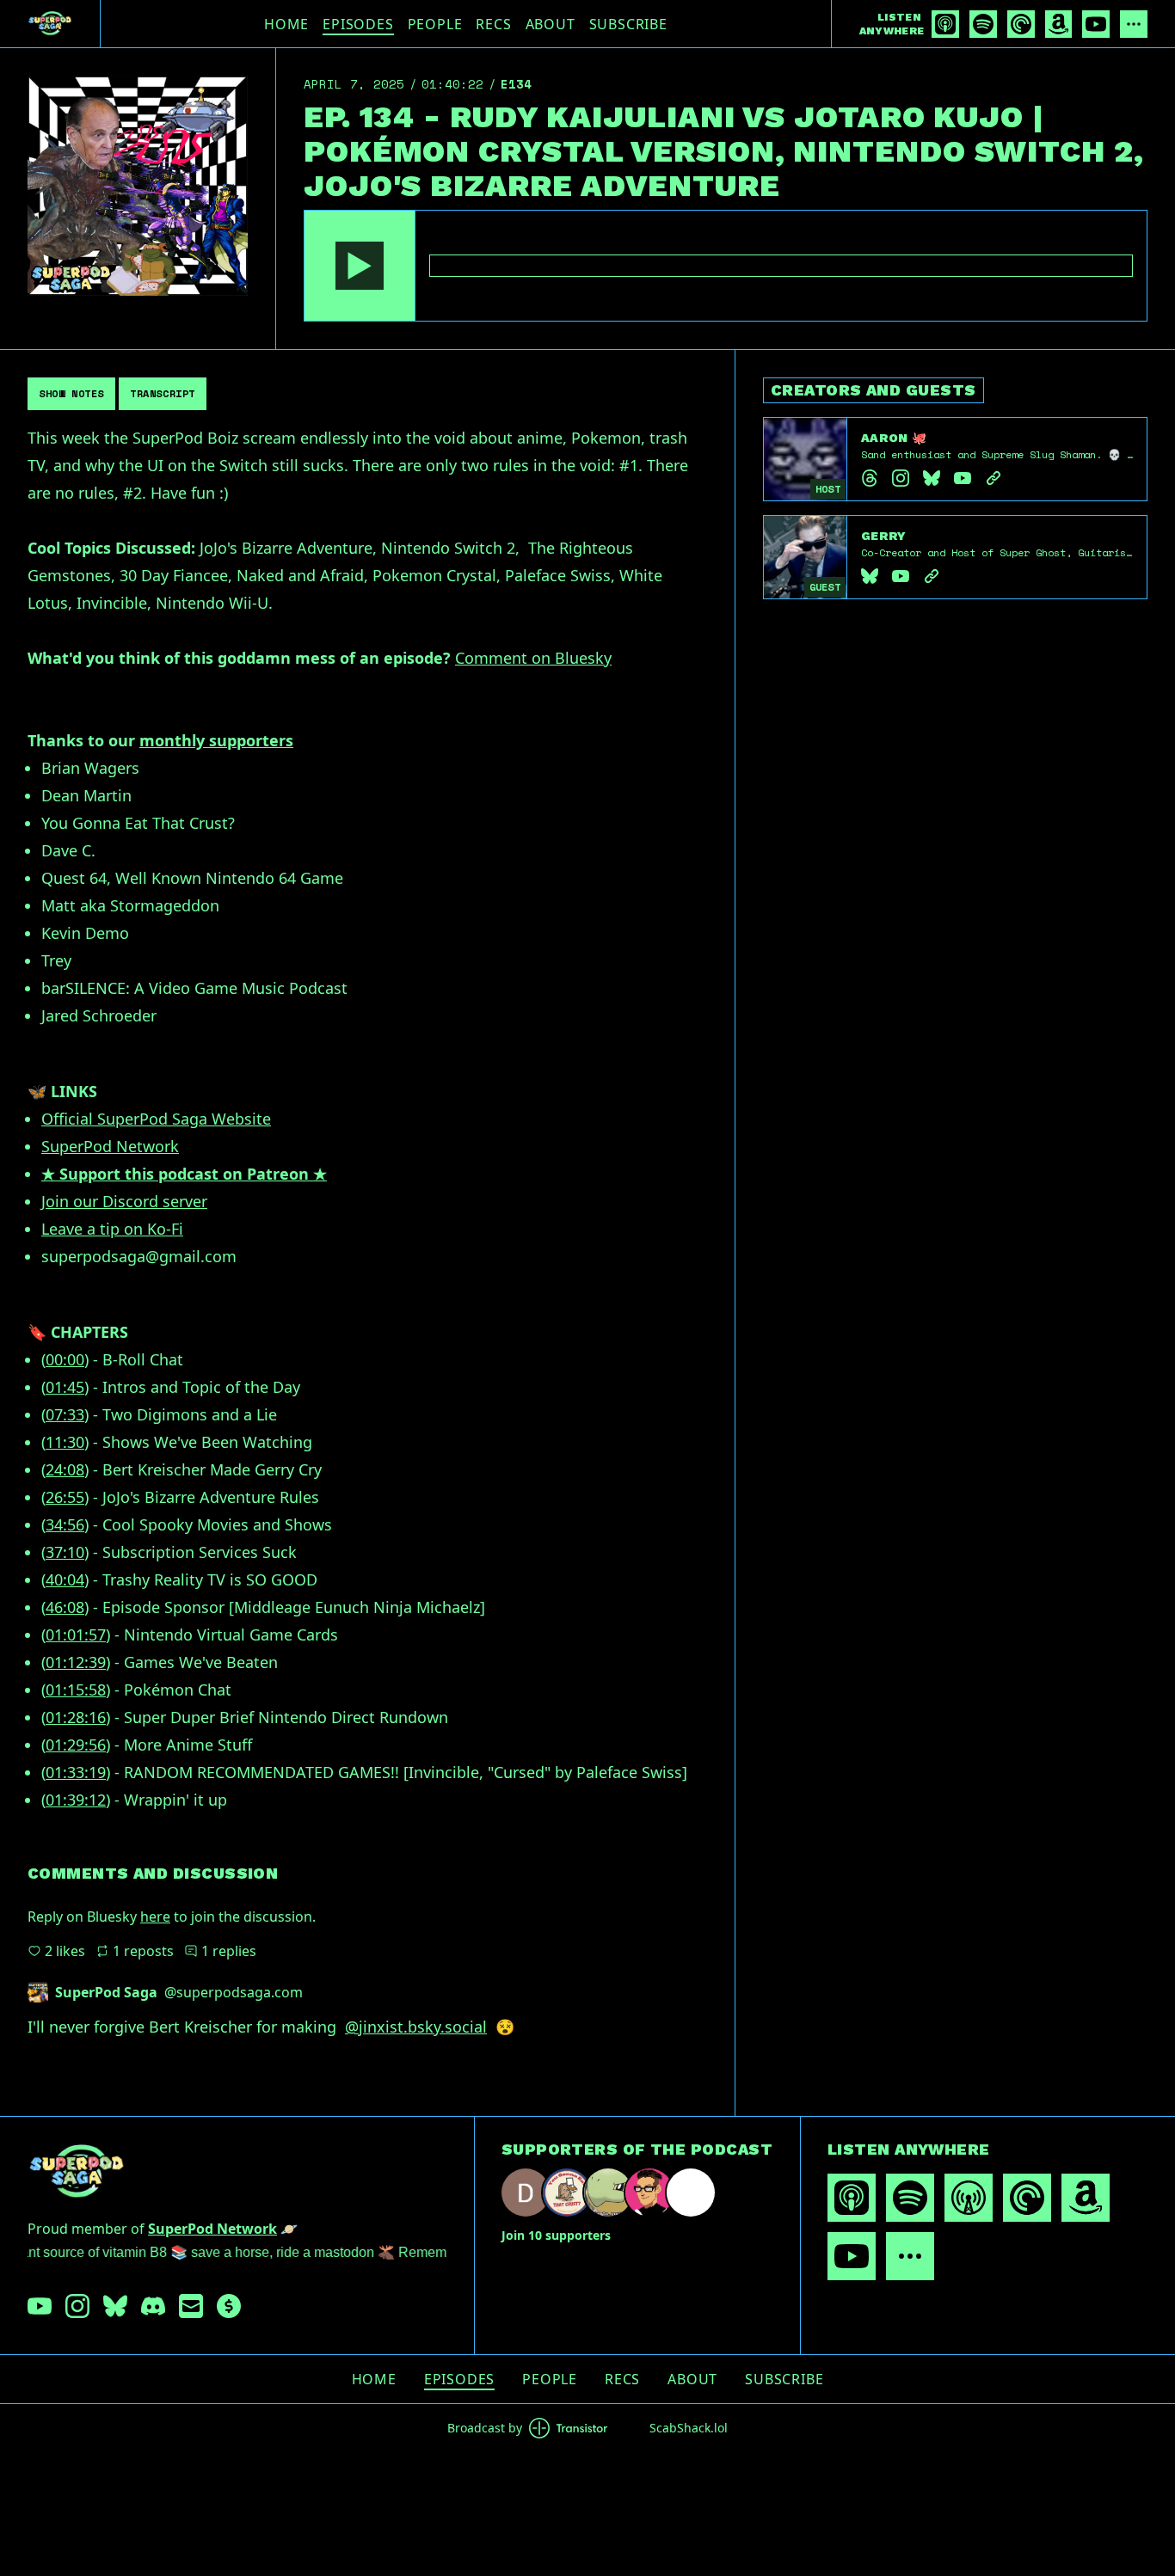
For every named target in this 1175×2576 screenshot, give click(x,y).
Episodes (358, 24)
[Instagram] (901, 478)
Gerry (884, 536)
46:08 (65, 1607)
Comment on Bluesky (533, 658)
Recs (493, 24)
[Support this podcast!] (229, 2306)
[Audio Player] (726, 266)
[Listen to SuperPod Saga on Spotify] (983, 24)
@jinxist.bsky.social (416, 2027)
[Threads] (870, 478)
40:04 (65, 1579)
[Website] (994, 478)
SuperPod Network (110, 1146)
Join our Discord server (124, 1201)
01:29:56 (76, 1745)
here (155, 1917)
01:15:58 (76, 1690)
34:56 (65, 1524)
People (435, 24)
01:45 (65, 1387)
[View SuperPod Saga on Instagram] (77, 2306)
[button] (360, 266)
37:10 (65, 1552)
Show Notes (71, 393)
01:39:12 (76, 1800)
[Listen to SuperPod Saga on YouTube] (1096, 24)
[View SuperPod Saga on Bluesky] (115, 2306)
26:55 (65, 1497)
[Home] (50, 24)
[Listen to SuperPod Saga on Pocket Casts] (1021, 24)
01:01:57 (76, 1635)
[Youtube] (963, 478)
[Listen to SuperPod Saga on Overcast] (969, 2198)
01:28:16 (76, 1717)
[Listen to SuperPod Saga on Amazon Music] (1058, 24)
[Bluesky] (932, 478)
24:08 (65, 1469)
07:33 (65, 1414)
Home (286, 24)
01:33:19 (76, 1772)
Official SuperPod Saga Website (156, 1119)
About (551, 24)
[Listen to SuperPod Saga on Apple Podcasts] (945, 24)
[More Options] (1134, 24)
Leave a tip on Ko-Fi (112, 1229)
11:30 (65, 1442)
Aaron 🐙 (894, 438)
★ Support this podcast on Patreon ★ (184, 1174)
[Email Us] (191, 2306)
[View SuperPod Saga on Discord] (153, 2306)
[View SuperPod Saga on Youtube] (40, 2306)
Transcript (163, 393)
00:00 (65, 1359)
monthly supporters (216, 740)
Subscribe (628, 24)
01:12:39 (76, 1662)
